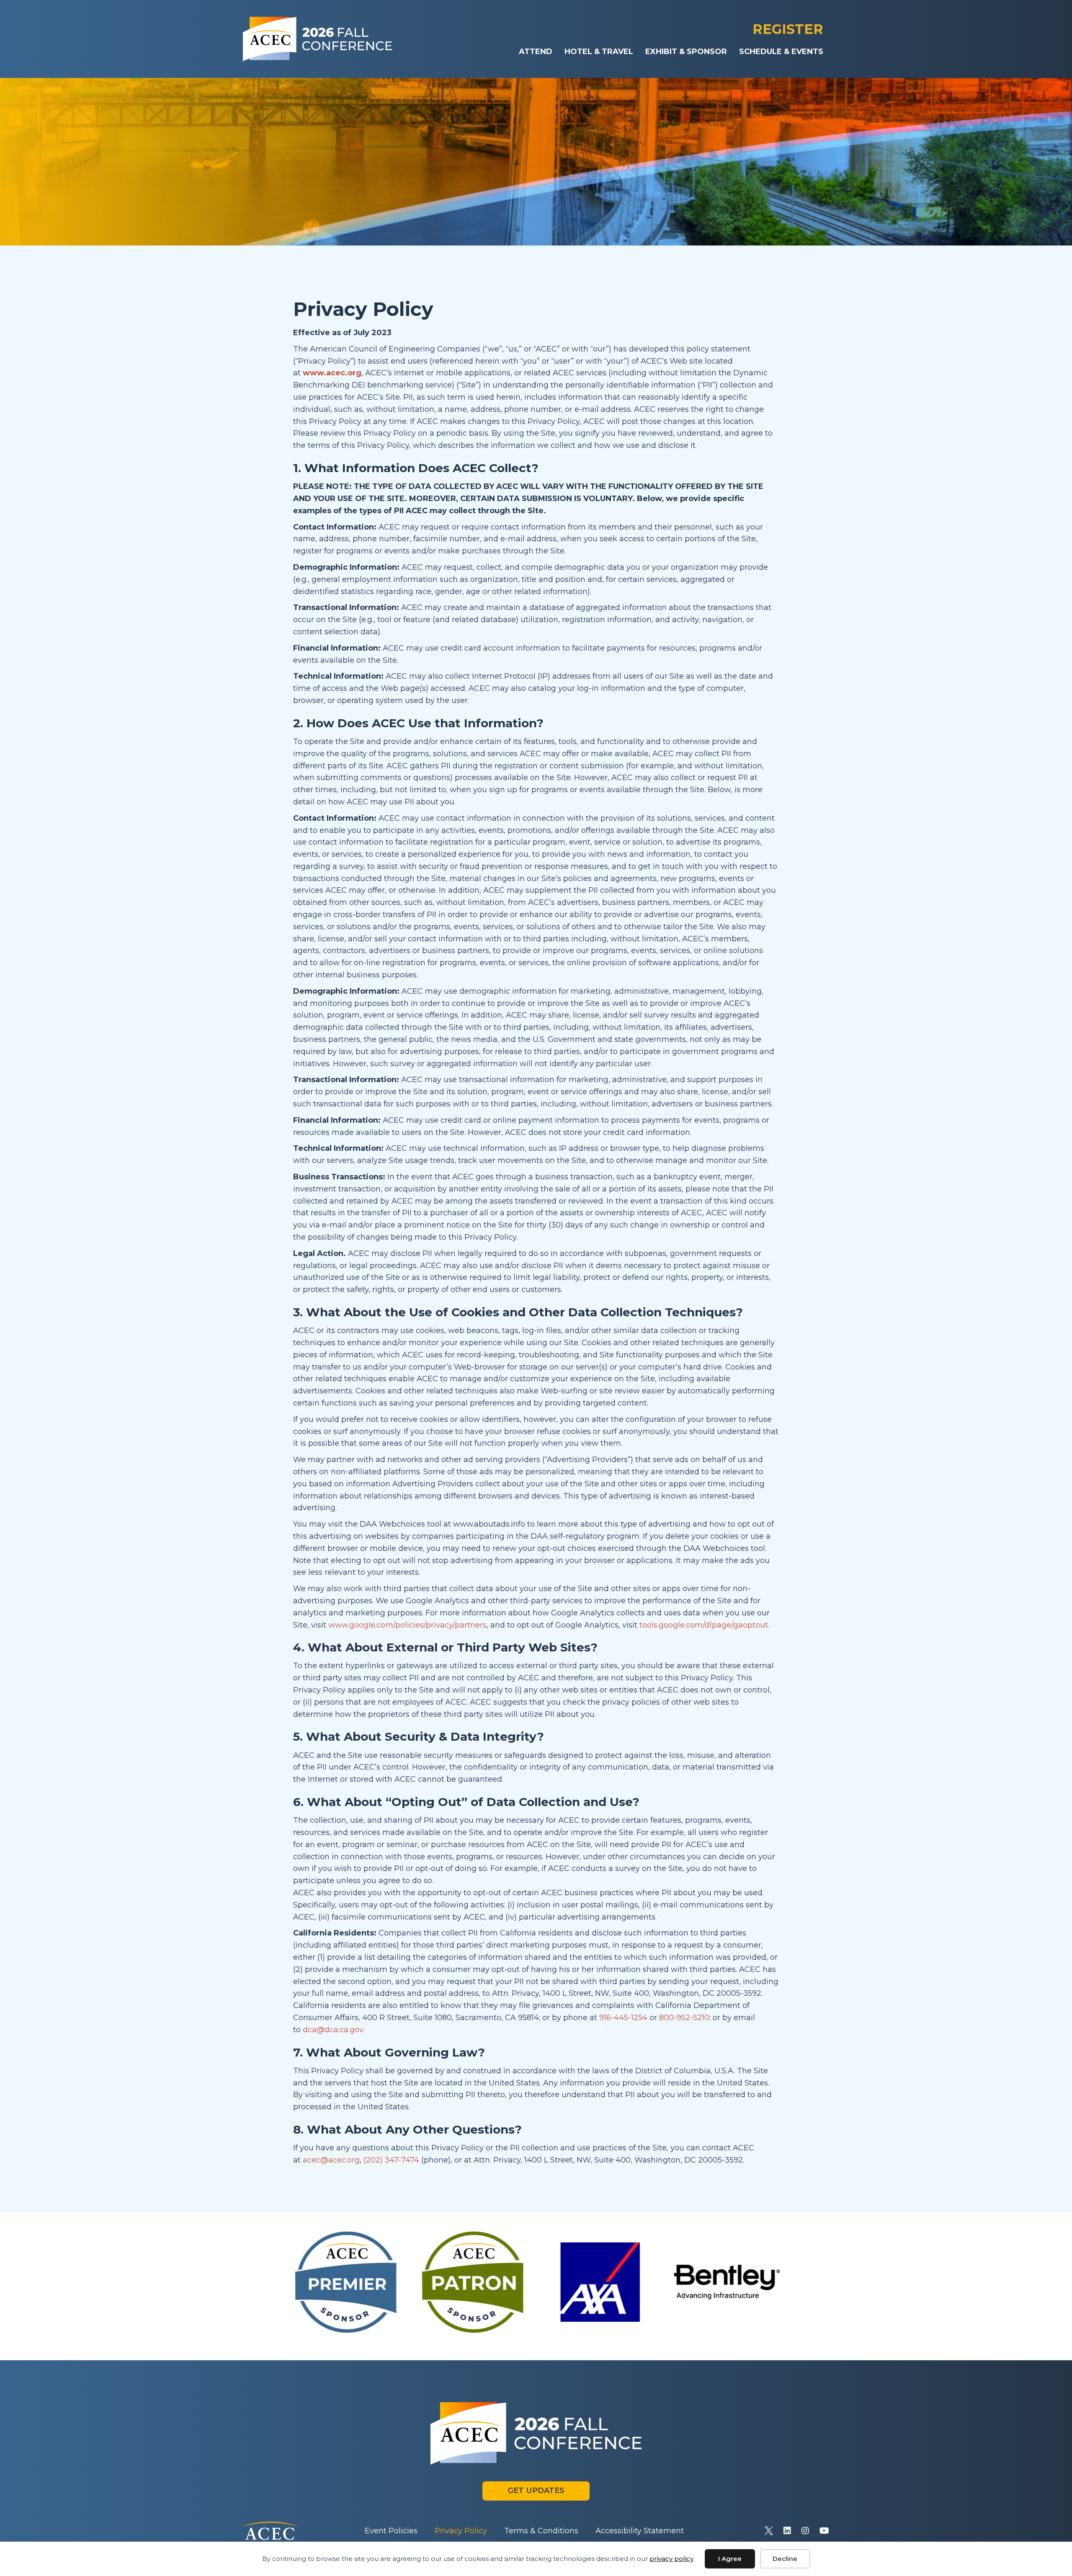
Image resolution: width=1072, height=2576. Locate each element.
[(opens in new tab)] (270, 2530)
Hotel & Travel (599, 52)
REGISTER (788, 29)
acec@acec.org (331, 2160)
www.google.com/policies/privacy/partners (407, 1625)
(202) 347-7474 (391, 2160)
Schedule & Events (781, 52)
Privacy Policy (461, 2531)
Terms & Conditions (541, 2531)
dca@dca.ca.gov (332, 2030)
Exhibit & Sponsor (686, 52)
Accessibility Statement (640, 2531)
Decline (785, 2559)
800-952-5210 (684, 2018)
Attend (536, 52)
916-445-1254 (623, 2018)
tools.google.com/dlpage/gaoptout (704, 1625)
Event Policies (391, 2531)
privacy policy (671, 2559)
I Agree (730, 2559)
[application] (536, 162)
